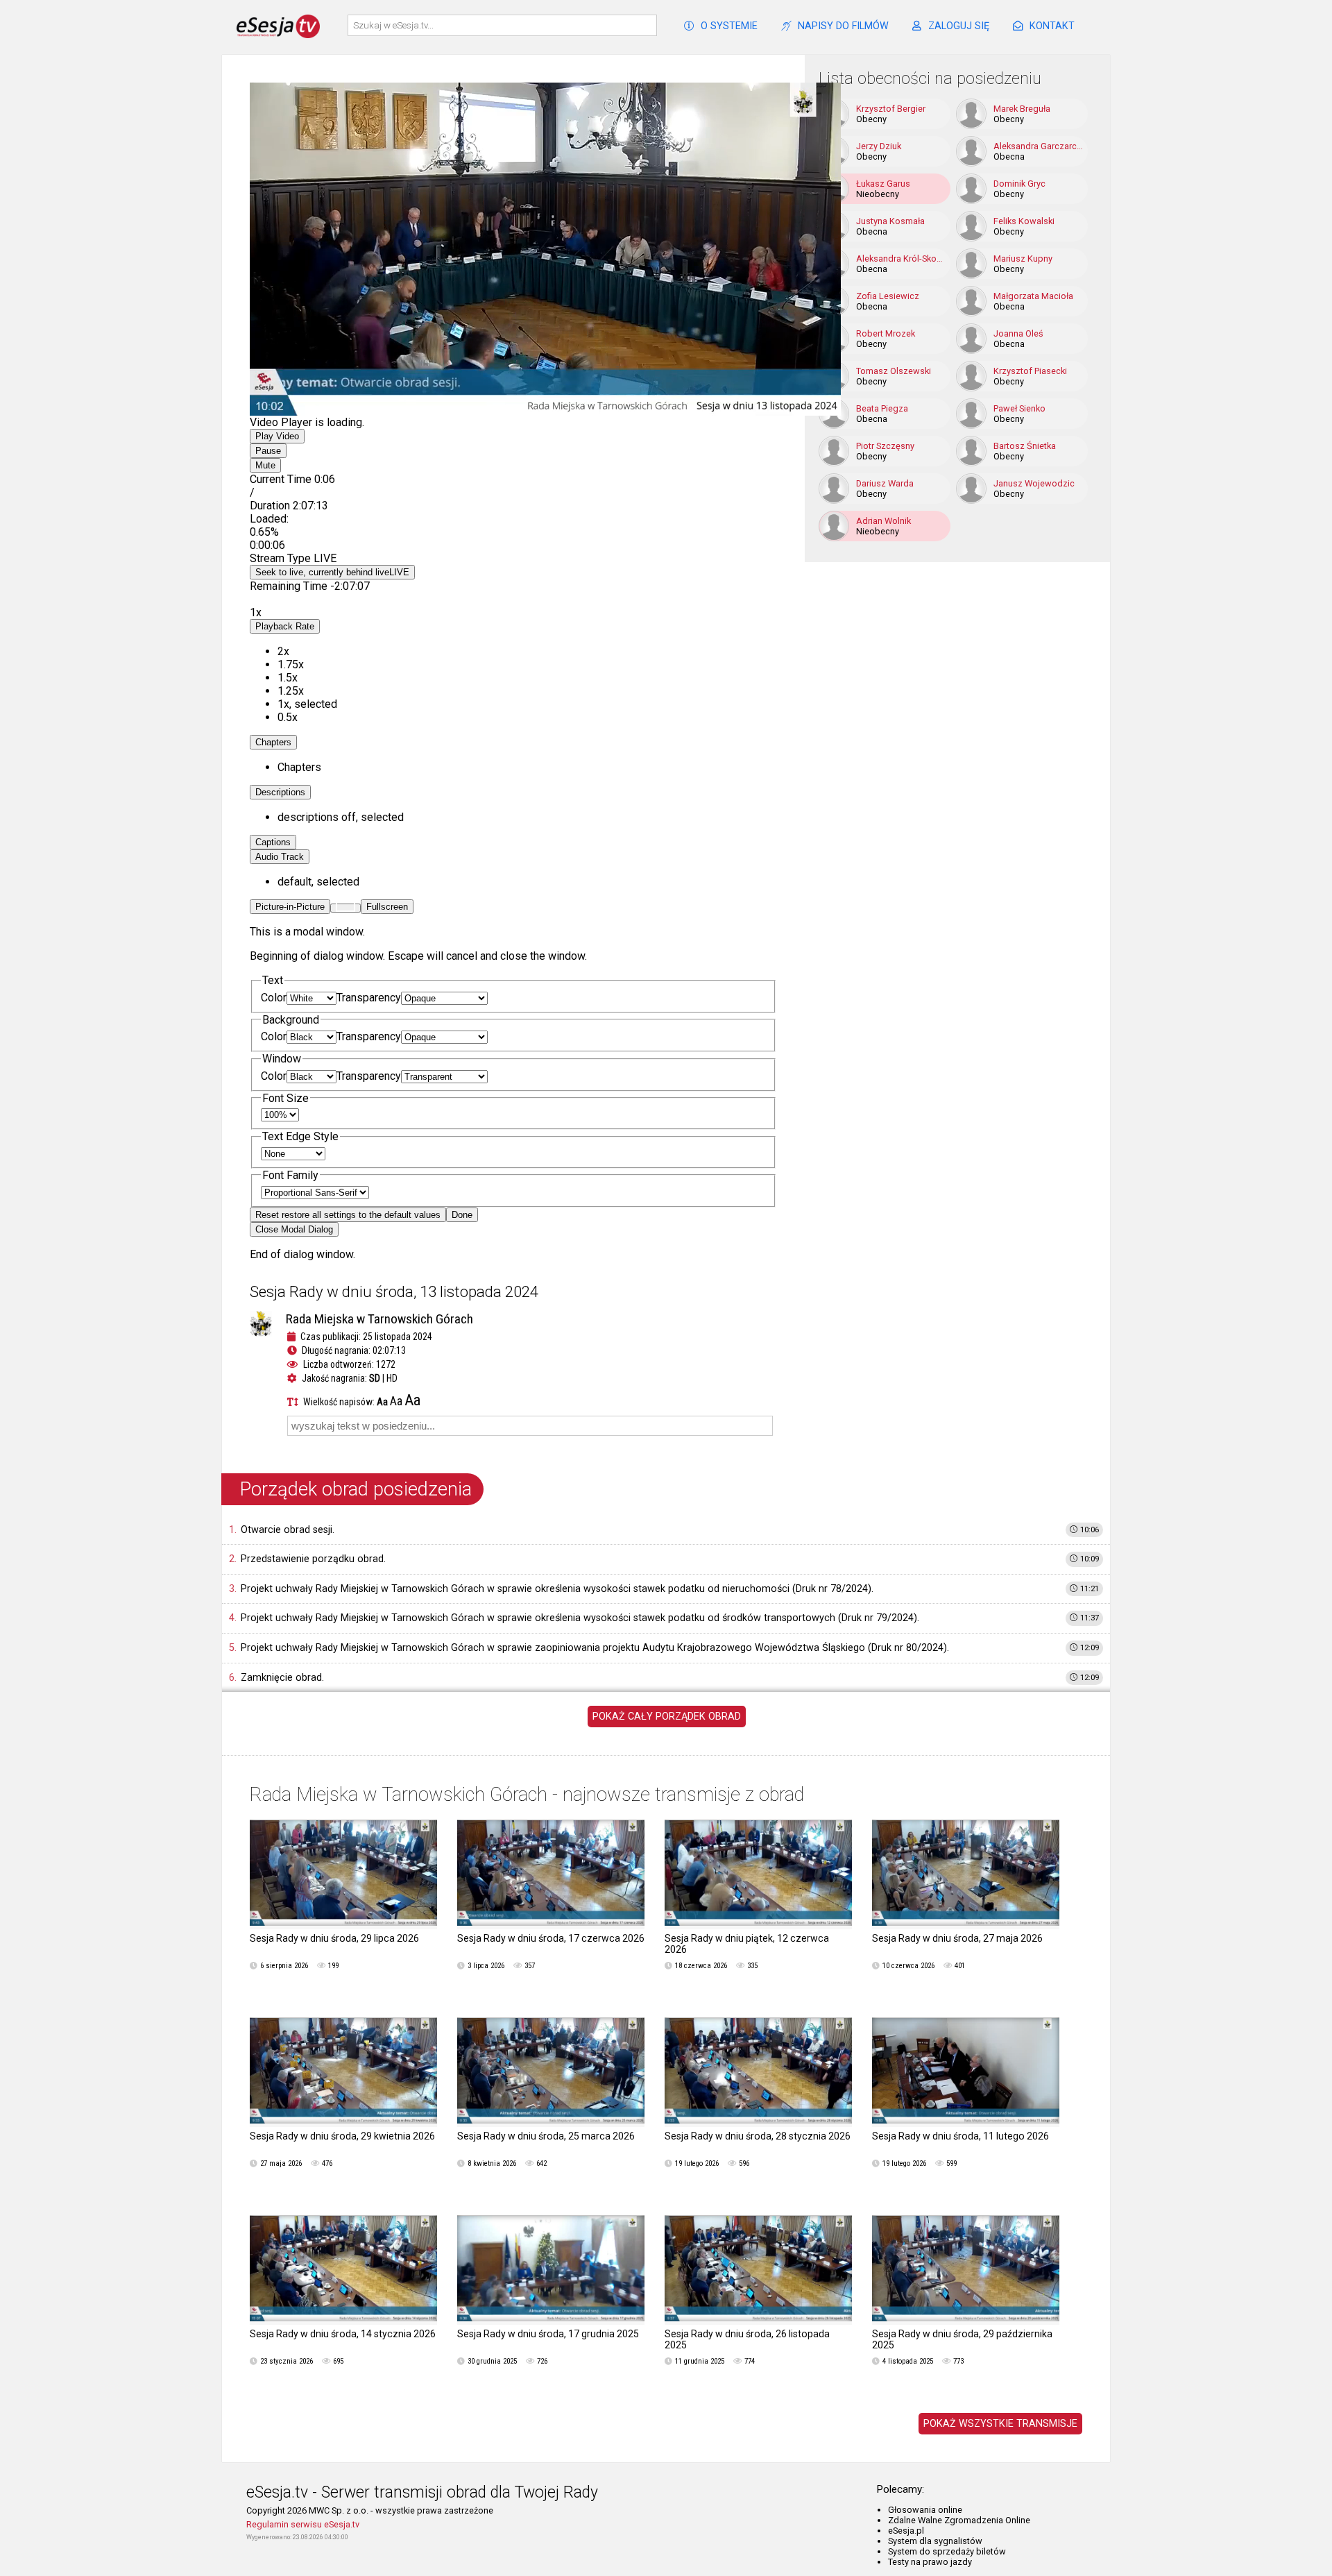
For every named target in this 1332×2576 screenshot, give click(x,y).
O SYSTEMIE (729, 26)
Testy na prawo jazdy (930, 2562)
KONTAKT (1052, 26)
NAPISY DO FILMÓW (843, 26)
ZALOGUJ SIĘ (959, 26)
